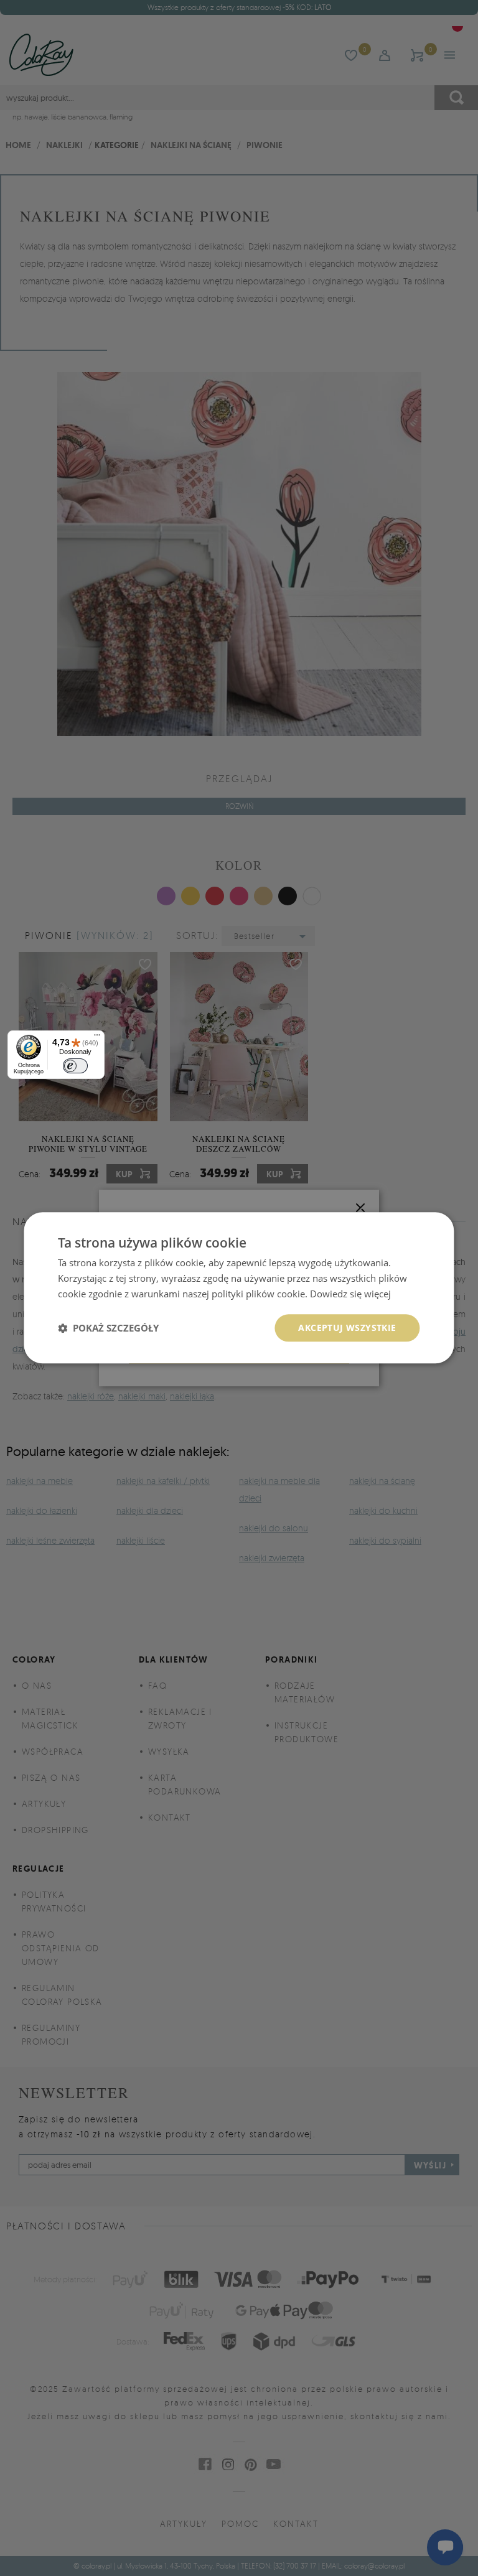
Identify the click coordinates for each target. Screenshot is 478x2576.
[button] (108, 1328)
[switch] (75, 1066)
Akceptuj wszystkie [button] (347, 1328)
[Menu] (97, 1038)
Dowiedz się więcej (350, 1294)
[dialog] (239, 1288)
